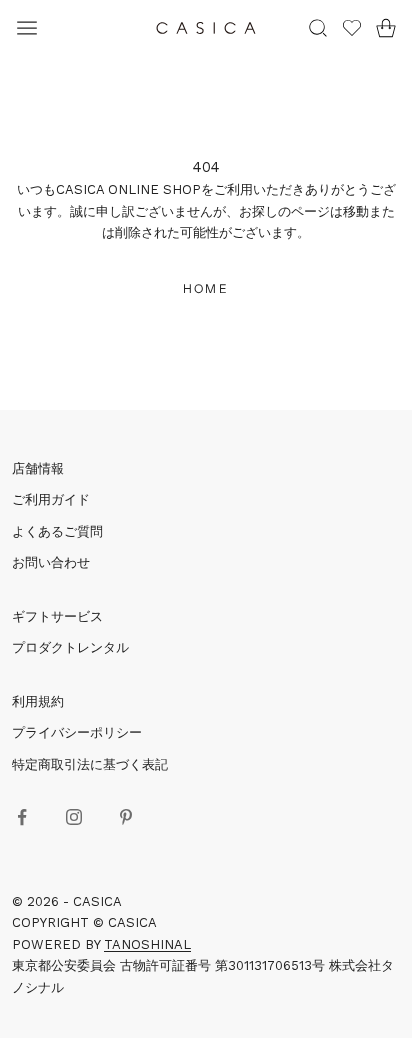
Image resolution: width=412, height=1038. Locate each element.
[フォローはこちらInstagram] (74, 817)
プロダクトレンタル (70, 647)
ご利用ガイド (51, 499)
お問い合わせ (51, 562)
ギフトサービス (57, 616)
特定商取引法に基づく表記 (90, 764)
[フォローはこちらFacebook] (22, 817)
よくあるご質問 (57, 531)
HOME (206, 288)
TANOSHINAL (147, 944)
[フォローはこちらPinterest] (126, 817)
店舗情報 (38, 468)
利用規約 (38, 701)
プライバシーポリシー (77, 732)
